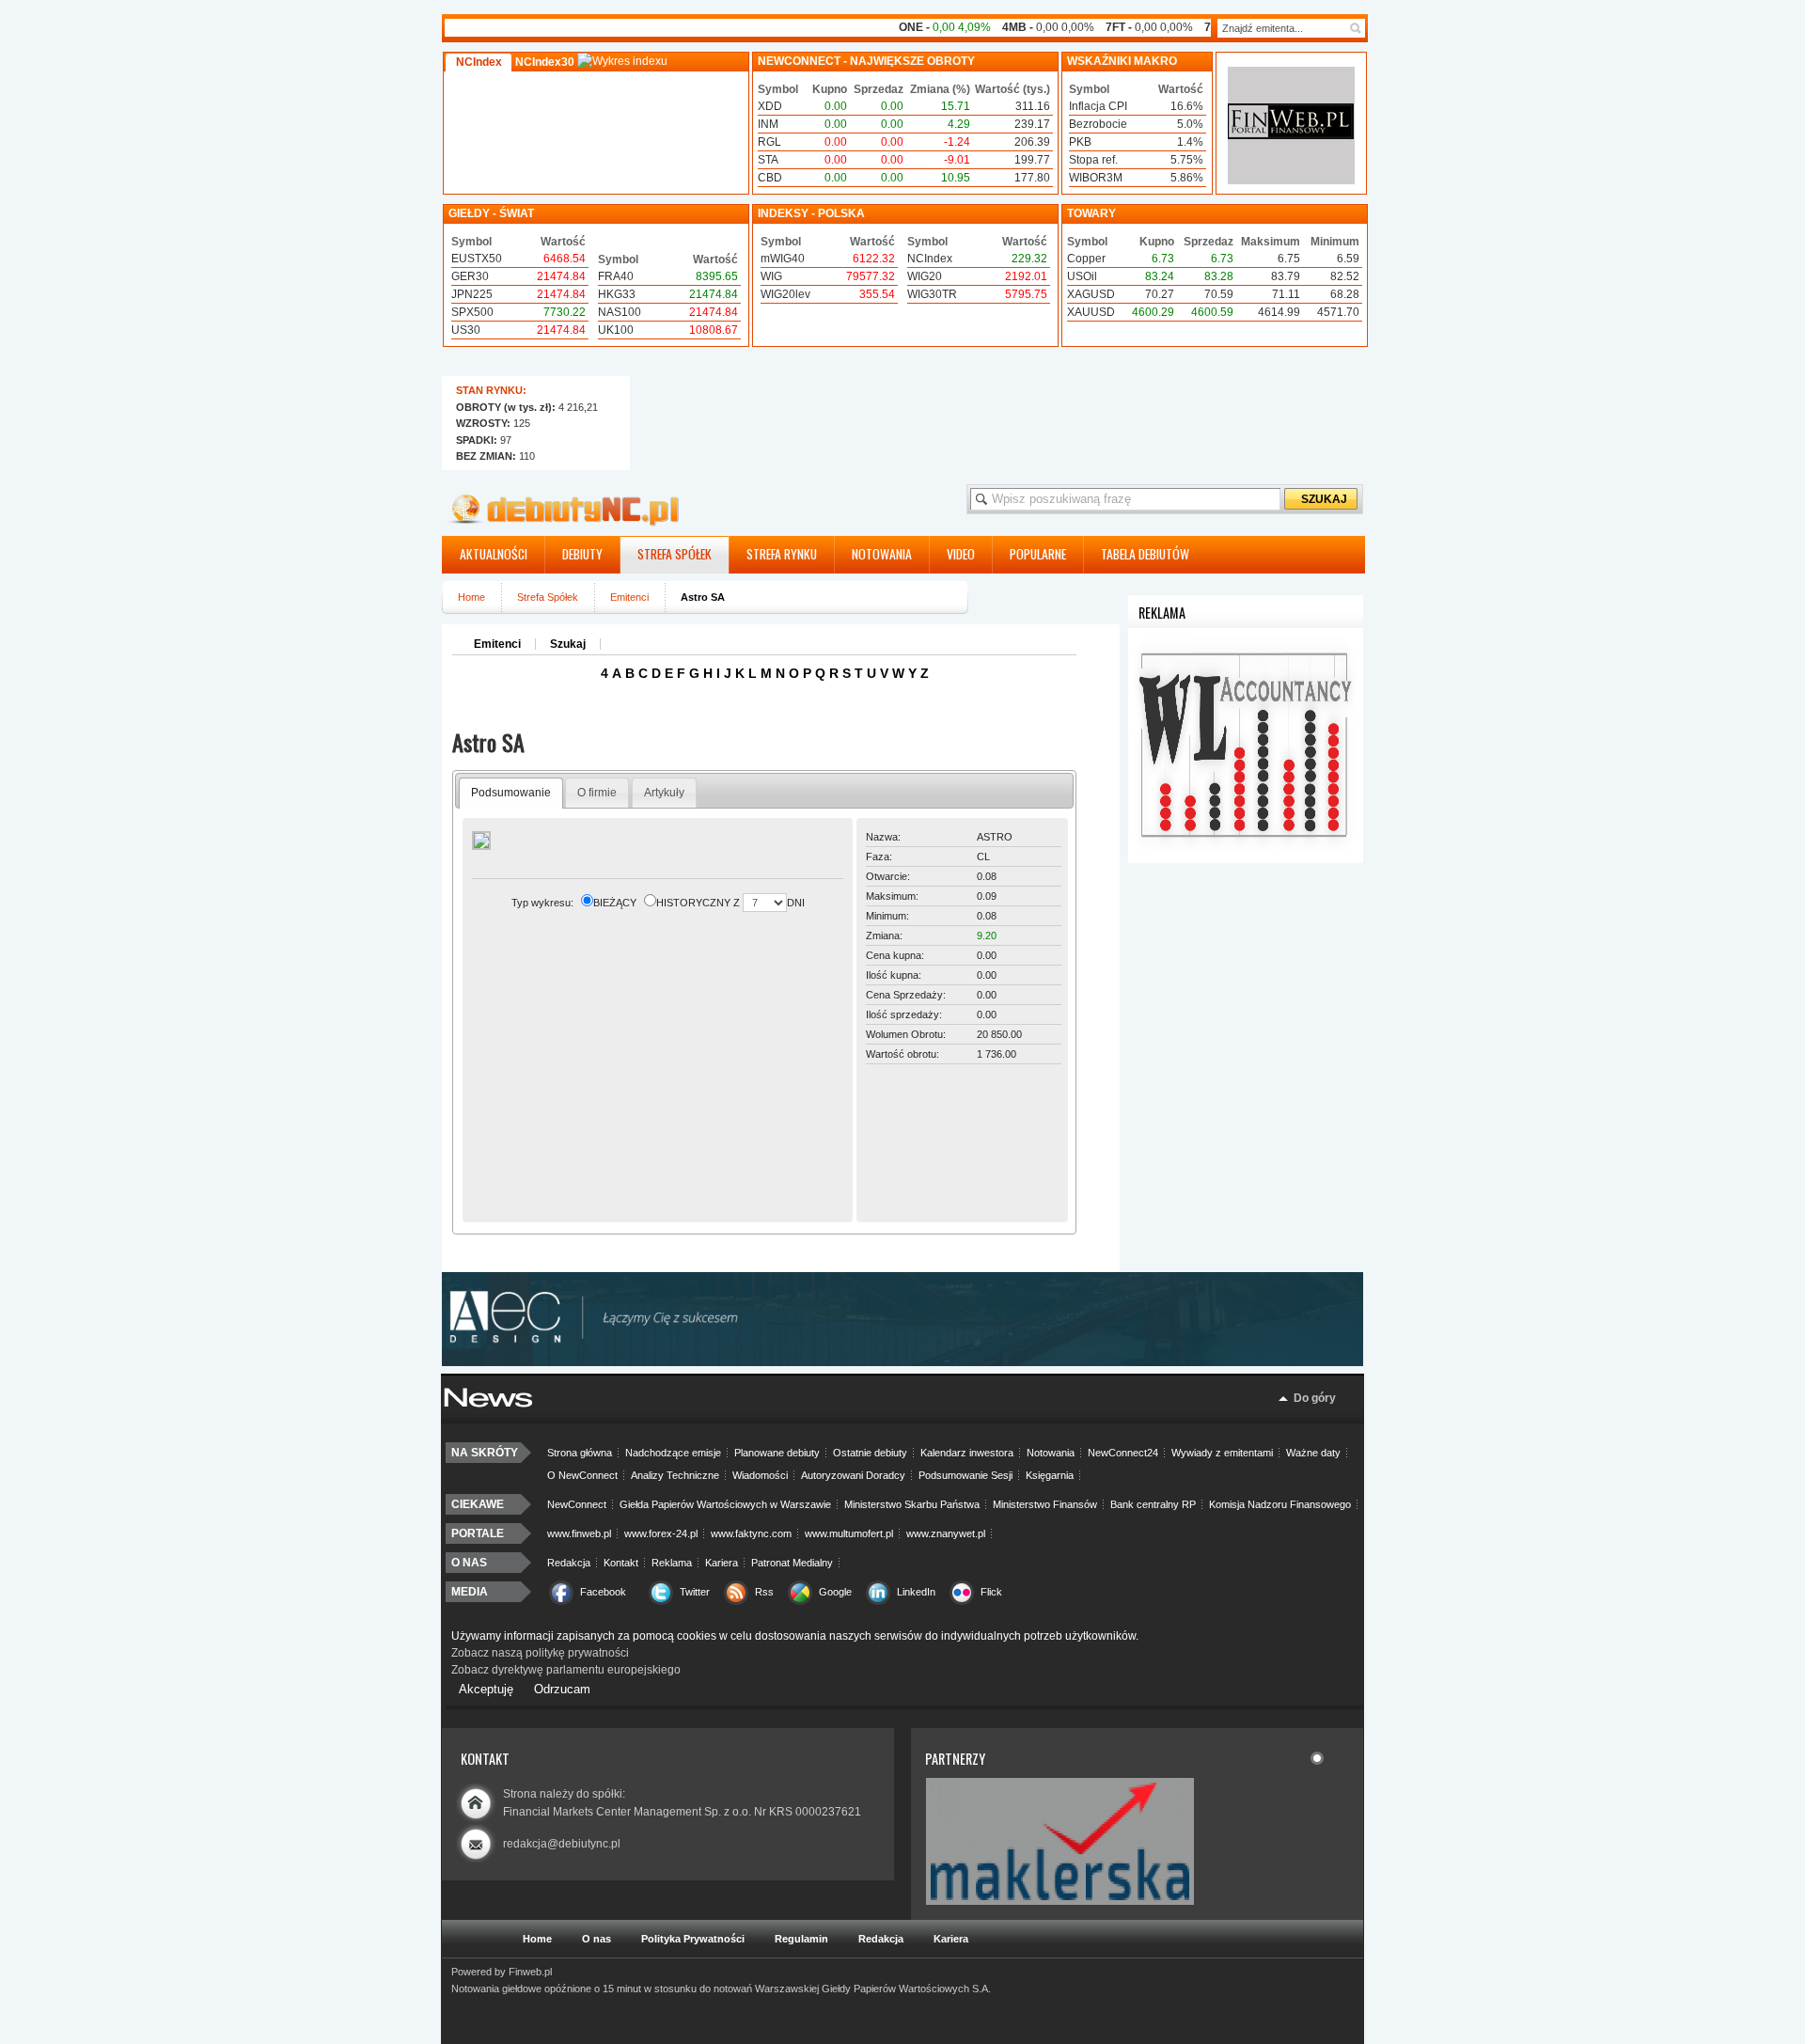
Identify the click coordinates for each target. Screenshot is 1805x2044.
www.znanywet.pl (946, 1533)
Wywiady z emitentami (1222, 1453)
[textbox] (1282, 28)
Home (471, 597)
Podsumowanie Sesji (965, 1475)
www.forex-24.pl (661, 1533)
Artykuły (664, 793)
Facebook (603, 1592)
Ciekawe (478, 1504)
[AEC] (912, 1362)
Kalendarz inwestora (967, 1453)
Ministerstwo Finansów (1045, 1504)
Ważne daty (1313, 1453)
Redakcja (569, 1563)
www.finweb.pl (579, 1533)
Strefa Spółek (548, 597)
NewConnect (577, 1504)
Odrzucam (562, 1689)
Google (835, 1592)
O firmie (597, 793)
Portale (478, 1533)
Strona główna (580, 1453)
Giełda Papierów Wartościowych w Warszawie (725, 1504)
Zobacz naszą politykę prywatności (540, 1653)
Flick (991, 1592)
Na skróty (485, 1453)
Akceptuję (486, 1689)
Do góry (1315, 1398)
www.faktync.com (751, 1533)
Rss (764, 1592)
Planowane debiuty (777, 1453)
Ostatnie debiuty (870, 1453)
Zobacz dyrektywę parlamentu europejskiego (566, 1670)
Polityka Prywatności (693, 1939)
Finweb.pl (530, 1972)
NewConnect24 (1123, 1453)
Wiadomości (760, 1475)
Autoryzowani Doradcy (853, 1475)
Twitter (695, 1592)
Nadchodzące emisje (673, 1453)
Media (470, 1592)
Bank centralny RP (1153, 1504)
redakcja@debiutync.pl (562, 1844)
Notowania (1051, 1453)
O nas (469, 1563)
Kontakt (621, 1563)
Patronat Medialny (792, 1563)
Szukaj (568, 644)
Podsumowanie (511, 793)
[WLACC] (1246, 859)
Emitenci (629, 597)
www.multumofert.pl (849, 1533)
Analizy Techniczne (675, 1475)
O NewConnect (582, 1475)
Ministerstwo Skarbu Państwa (912, 1504)
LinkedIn (916, 1592)
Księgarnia (1050, 1475)
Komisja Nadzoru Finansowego (1280, 1504)
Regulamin (801, 1939)
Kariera (722, 1563)
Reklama (672, 1563)
